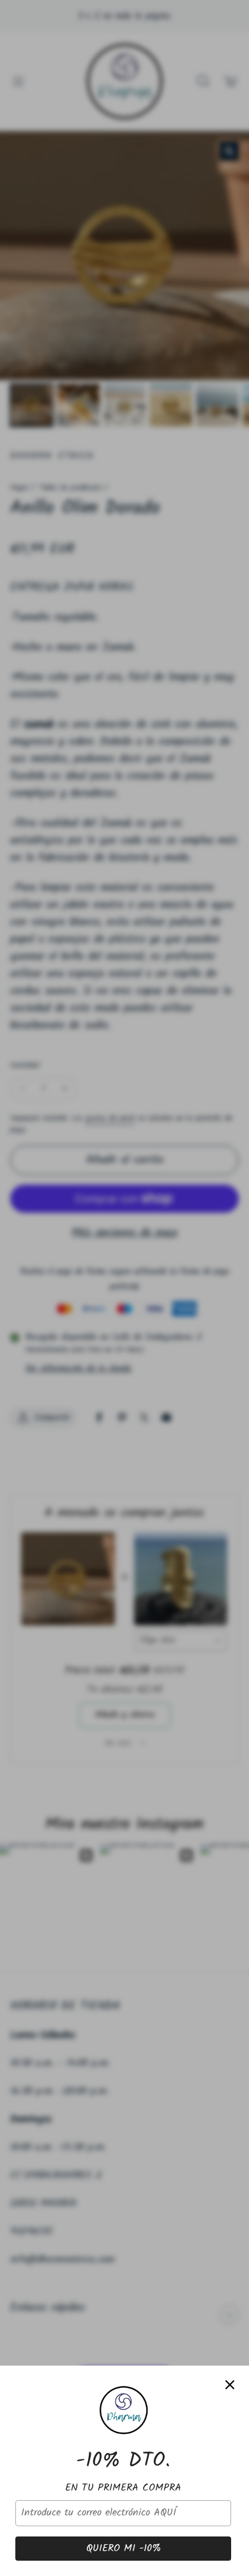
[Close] (230, 2385)
